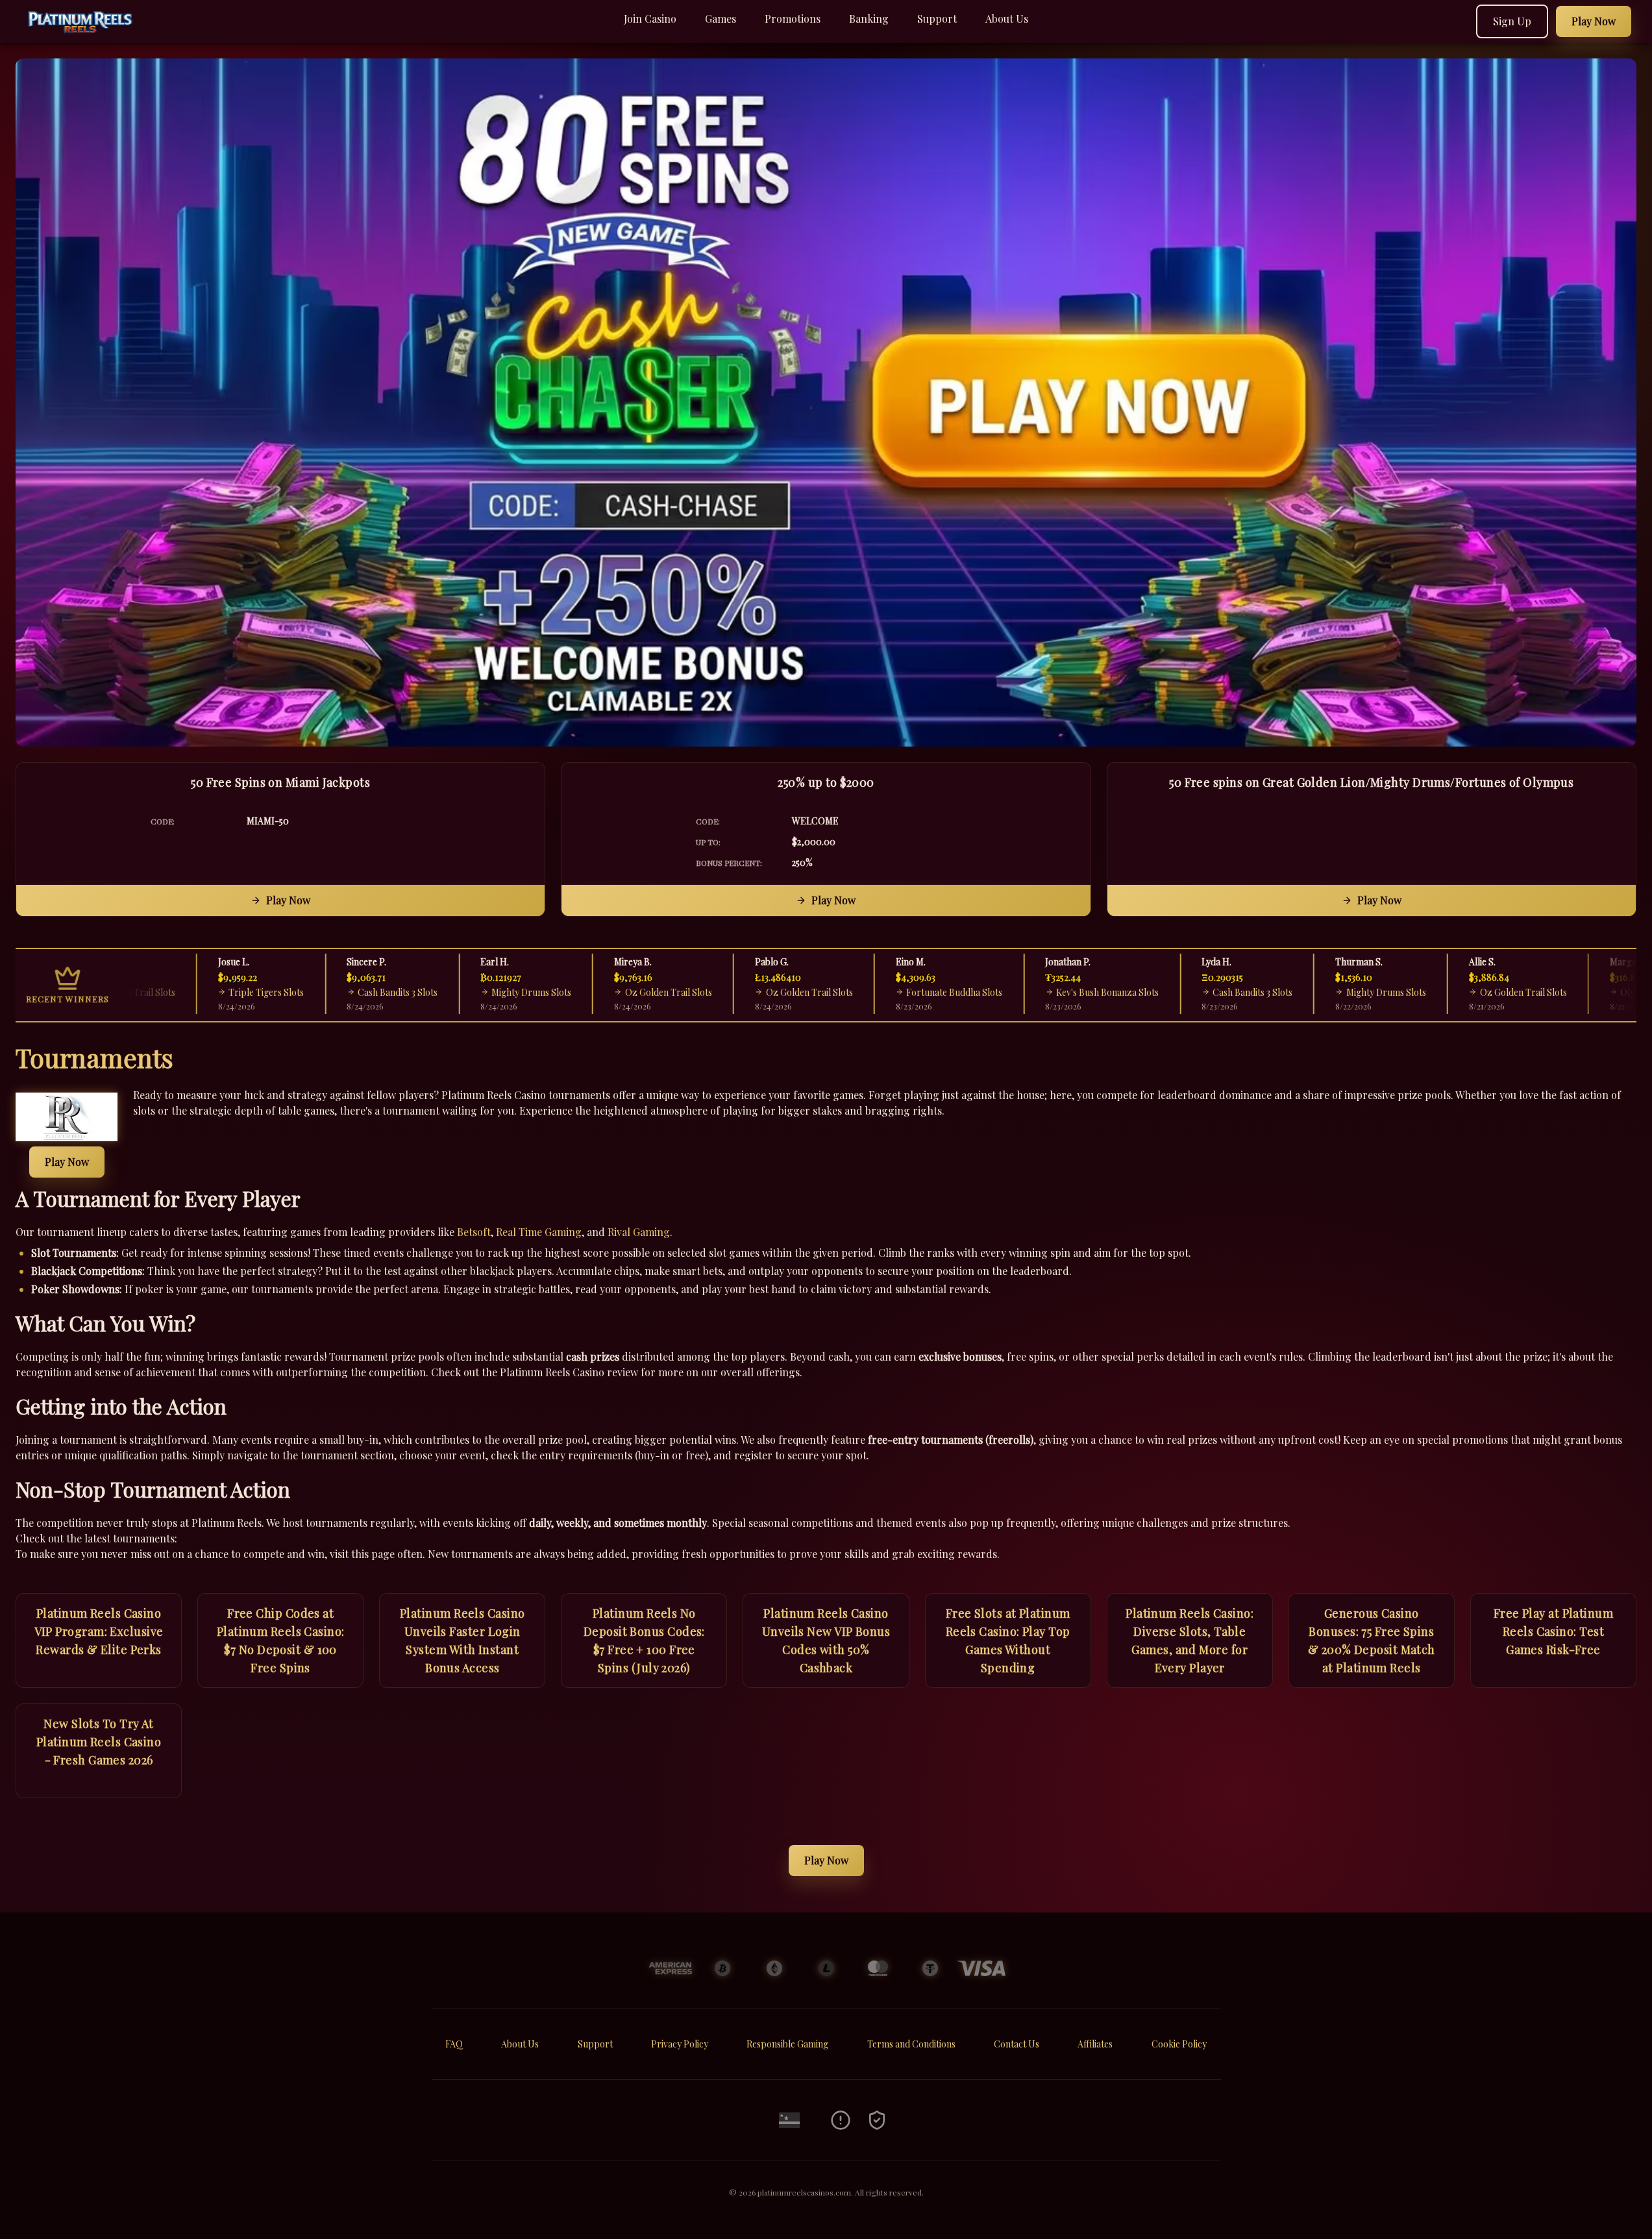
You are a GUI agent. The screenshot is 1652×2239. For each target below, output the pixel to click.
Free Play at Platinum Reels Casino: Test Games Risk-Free (1553, 1631)
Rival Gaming (639, 1232)
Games (721, 19)
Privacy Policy (680, 2044)
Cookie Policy (1179, 2044)
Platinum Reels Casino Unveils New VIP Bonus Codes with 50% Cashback (826, 1640)
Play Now (288, 900)
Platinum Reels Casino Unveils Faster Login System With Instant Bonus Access (462, 1640)
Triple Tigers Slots (208, 992)
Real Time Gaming (539, 1232)
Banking (869, 19)
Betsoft (474, 1232)
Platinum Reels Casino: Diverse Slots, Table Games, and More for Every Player (1190, 1640)
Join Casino (650, 19)
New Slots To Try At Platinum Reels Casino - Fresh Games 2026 (99, 1742)
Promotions (793, 19)
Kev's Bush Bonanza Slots (1049, 992)
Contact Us (1017, 2044)
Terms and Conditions (911, 2044)
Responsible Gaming (787, 2044)
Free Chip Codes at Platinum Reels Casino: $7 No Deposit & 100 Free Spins (281, 1640)
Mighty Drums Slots (473, 992)
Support (937, 19)
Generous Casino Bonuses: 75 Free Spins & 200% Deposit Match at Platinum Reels (1372, 1640)
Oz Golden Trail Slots (610, 992)
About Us (1007, 19)
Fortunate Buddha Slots (896, 992)
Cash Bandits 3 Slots (339, 992)
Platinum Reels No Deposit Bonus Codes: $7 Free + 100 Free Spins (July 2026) (644, 1640)
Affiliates (1095, 2044)
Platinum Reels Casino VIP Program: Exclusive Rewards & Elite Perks (99, 1631)
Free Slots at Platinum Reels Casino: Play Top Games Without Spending (1008, 1640)
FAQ (454, 2044)
